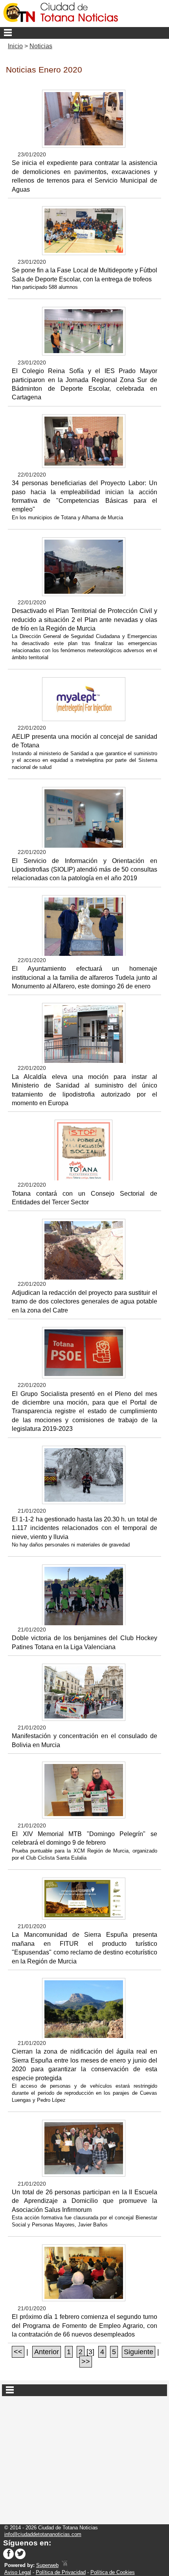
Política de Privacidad (61, 2572)
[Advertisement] (84, 2457)
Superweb (47, 2565)
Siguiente (139, 2352)
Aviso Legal (18, 2572)
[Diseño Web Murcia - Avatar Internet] (64, 2565)
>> (86, 2362)
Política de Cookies (113, 2572)
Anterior (47, 2352)
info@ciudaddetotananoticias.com (43, 2534)
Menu (84, 33)
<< (18, 2352)
